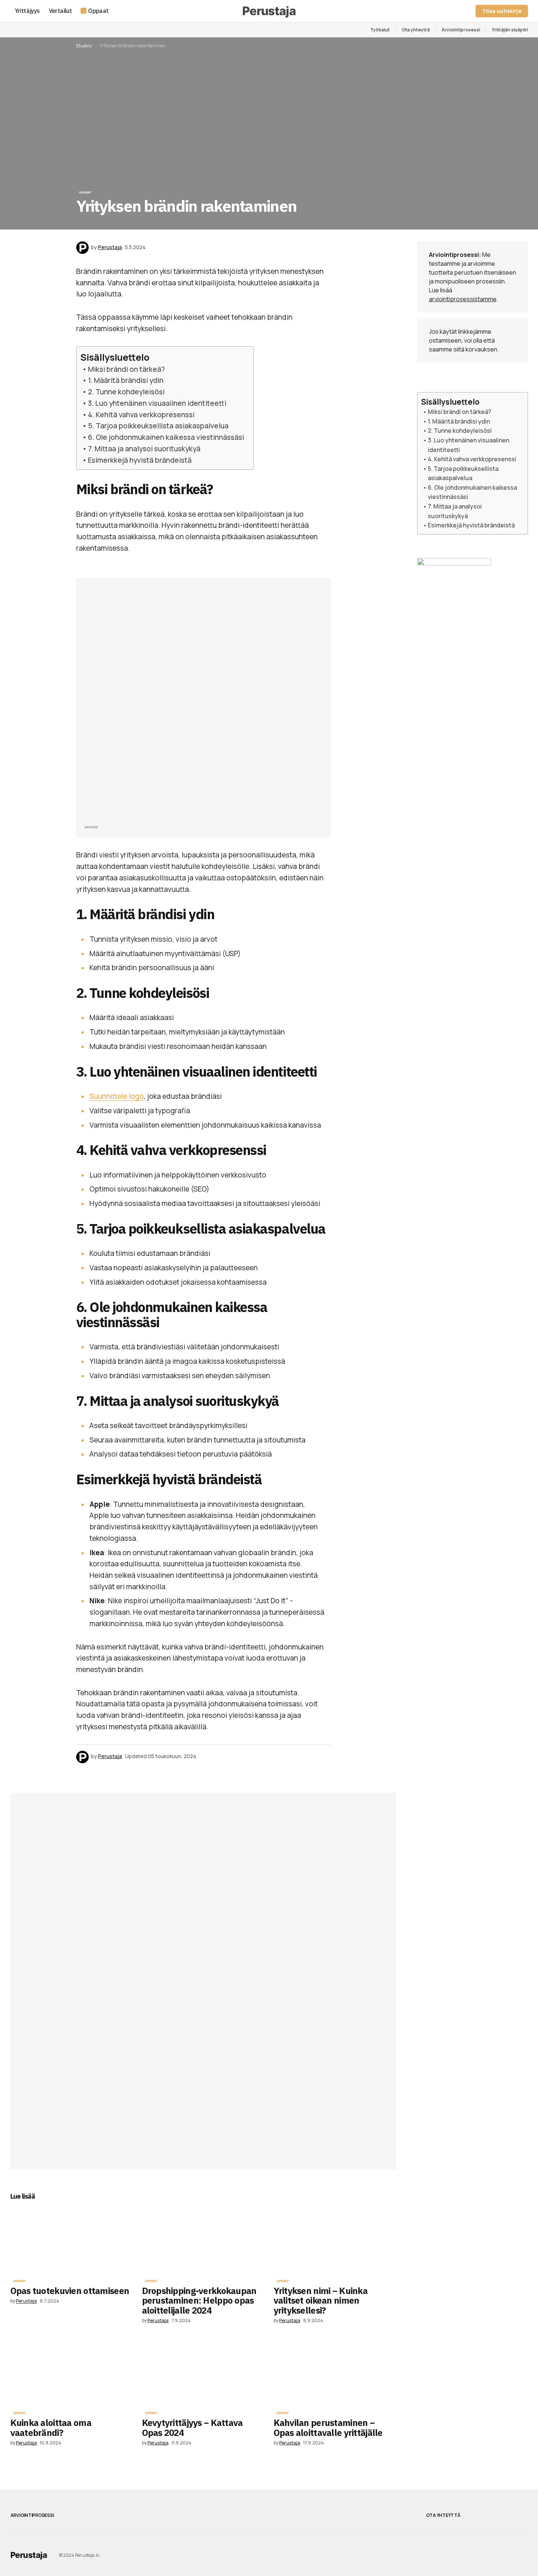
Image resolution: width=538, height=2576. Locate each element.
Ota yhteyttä (416, 30)
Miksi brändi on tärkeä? (126, 369)
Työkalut (380, 30)
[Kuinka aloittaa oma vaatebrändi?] (72, 2373)
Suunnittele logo (117, 1096)
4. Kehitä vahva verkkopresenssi (141, 415)
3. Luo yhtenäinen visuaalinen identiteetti (157, 403)
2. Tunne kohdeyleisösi (126, 392)
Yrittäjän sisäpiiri (510, 30)
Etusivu (84, 46)
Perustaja (29, 2555)
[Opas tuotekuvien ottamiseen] (72, 2240)
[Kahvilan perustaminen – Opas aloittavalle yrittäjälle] (335, 2373)
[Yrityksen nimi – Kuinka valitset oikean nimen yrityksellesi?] (335, 2240)
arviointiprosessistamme (463, 299)
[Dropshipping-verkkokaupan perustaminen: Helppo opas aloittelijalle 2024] (203, 2240)
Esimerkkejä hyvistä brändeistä (140, 460)
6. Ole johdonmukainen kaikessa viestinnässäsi (166, 437)
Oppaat (85, 193)
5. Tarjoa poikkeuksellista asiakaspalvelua (158, 426)
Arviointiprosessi (461, 30)
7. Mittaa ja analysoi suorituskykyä (144, 449)
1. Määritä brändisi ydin (126, 380)
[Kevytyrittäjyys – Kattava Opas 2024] (203, 2373)
